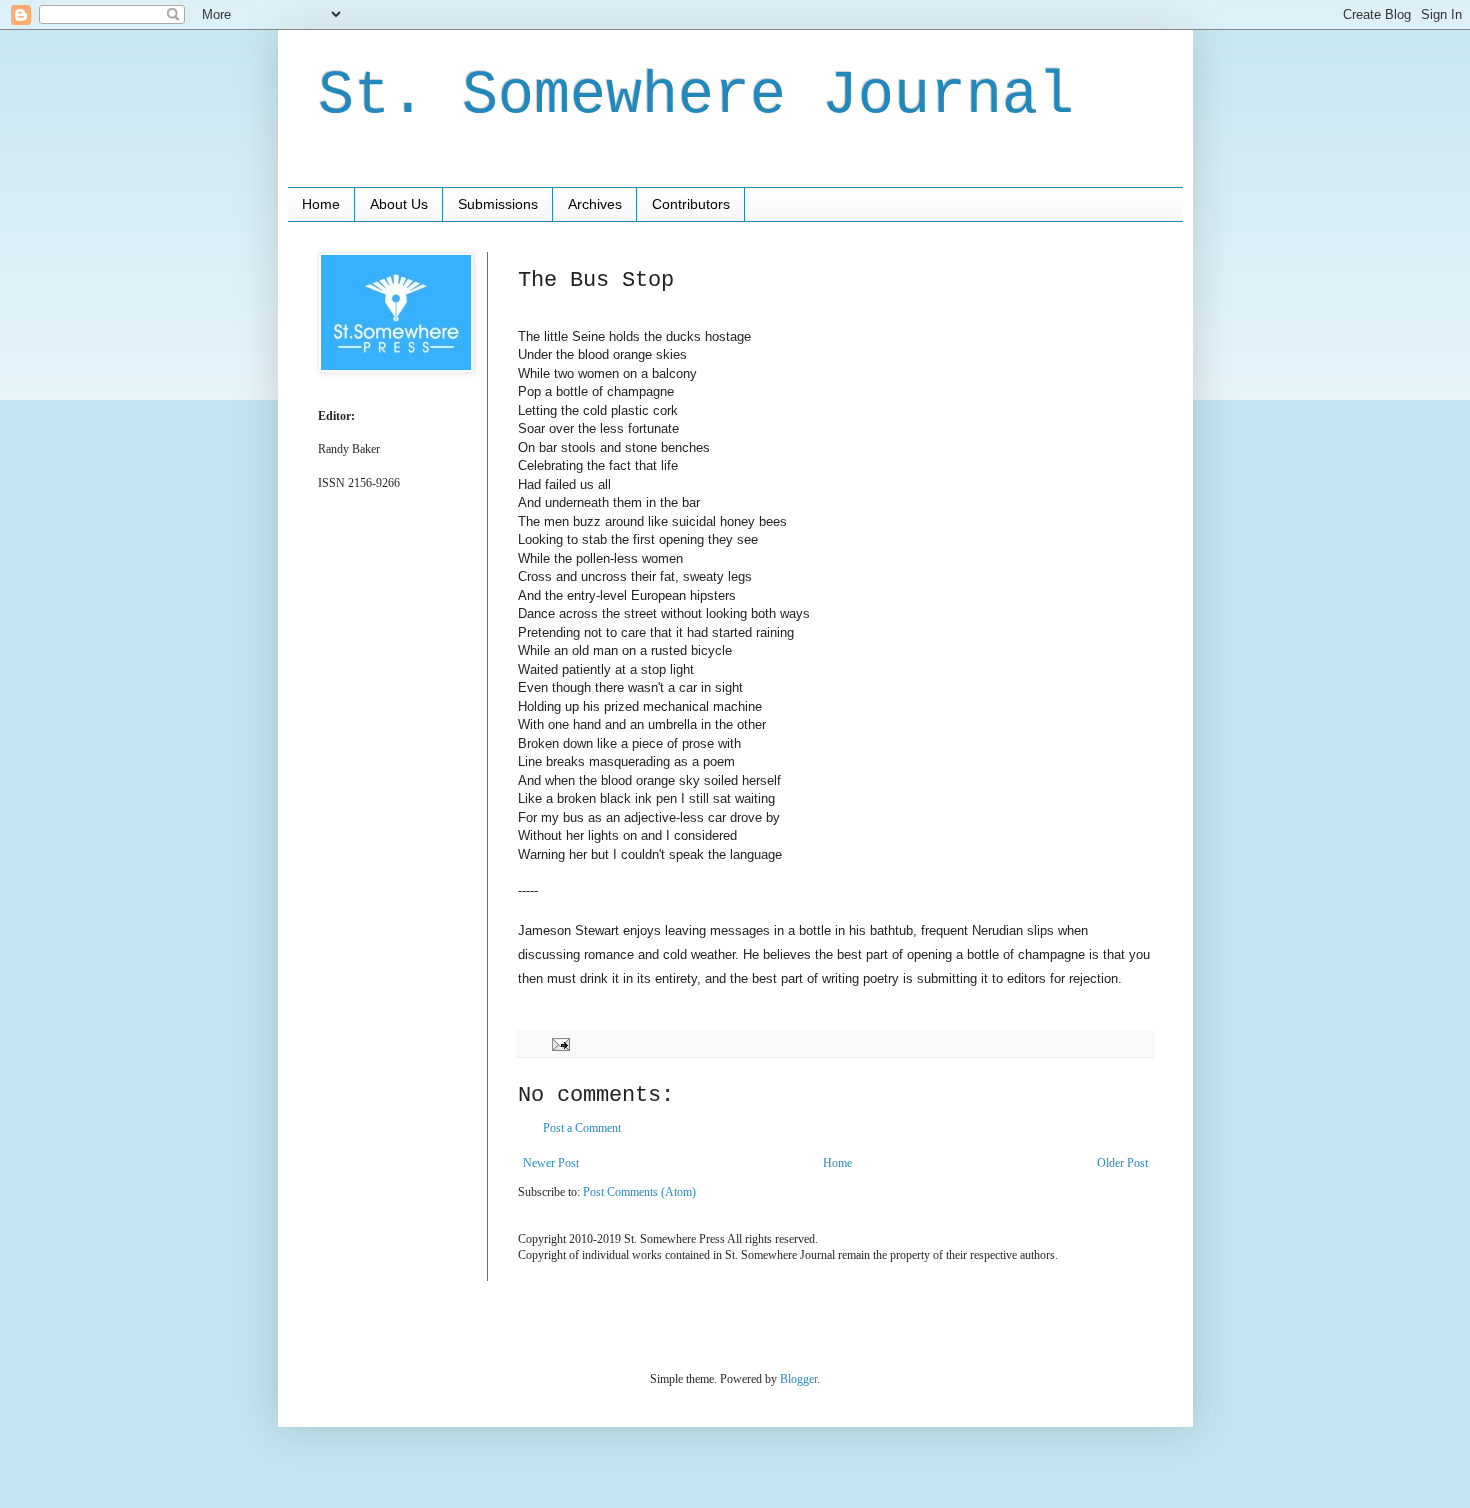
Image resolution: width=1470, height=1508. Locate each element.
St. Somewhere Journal (696, 96)
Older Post (1122, 1163)
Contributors (691, 204)
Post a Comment (582, 1128)
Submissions (498, 204)
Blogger (798, 1379)
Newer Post (551, 1163)
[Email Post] (560, 1043)
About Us (399, 204)
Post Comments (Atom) (639, 1192)
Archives (595, 204)
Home (321, 204)
